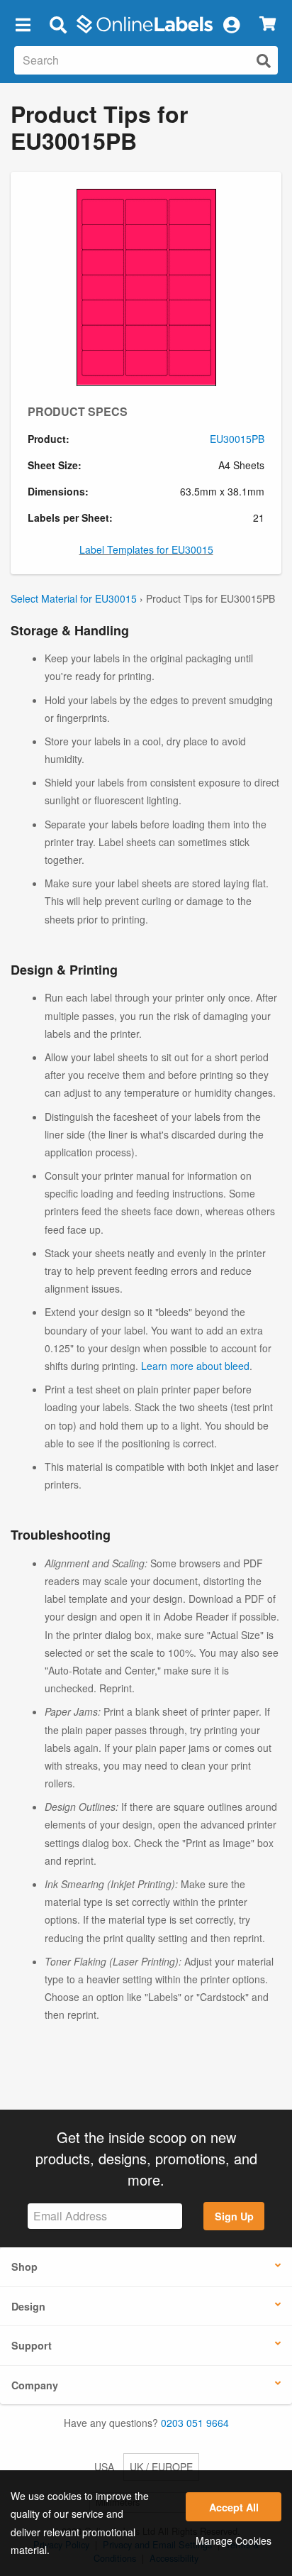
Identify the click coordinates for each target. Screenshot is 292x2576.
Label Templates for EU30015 (146, 549)
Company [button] (35, 2385)
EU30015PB (237, 439)
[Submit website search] (264, 61)
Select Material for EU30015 (74, 598)
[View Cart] (268, 24)
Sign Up (234, 2216)
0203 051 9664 (195, 2423)
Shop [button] (24, 2267)
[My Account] (231, 24)
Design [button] (28, 2306)
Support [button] (32, 2345)
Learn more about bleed (195, 1366)
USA (104, 2467)
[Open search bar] (58, 24)
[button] (23, 24)
